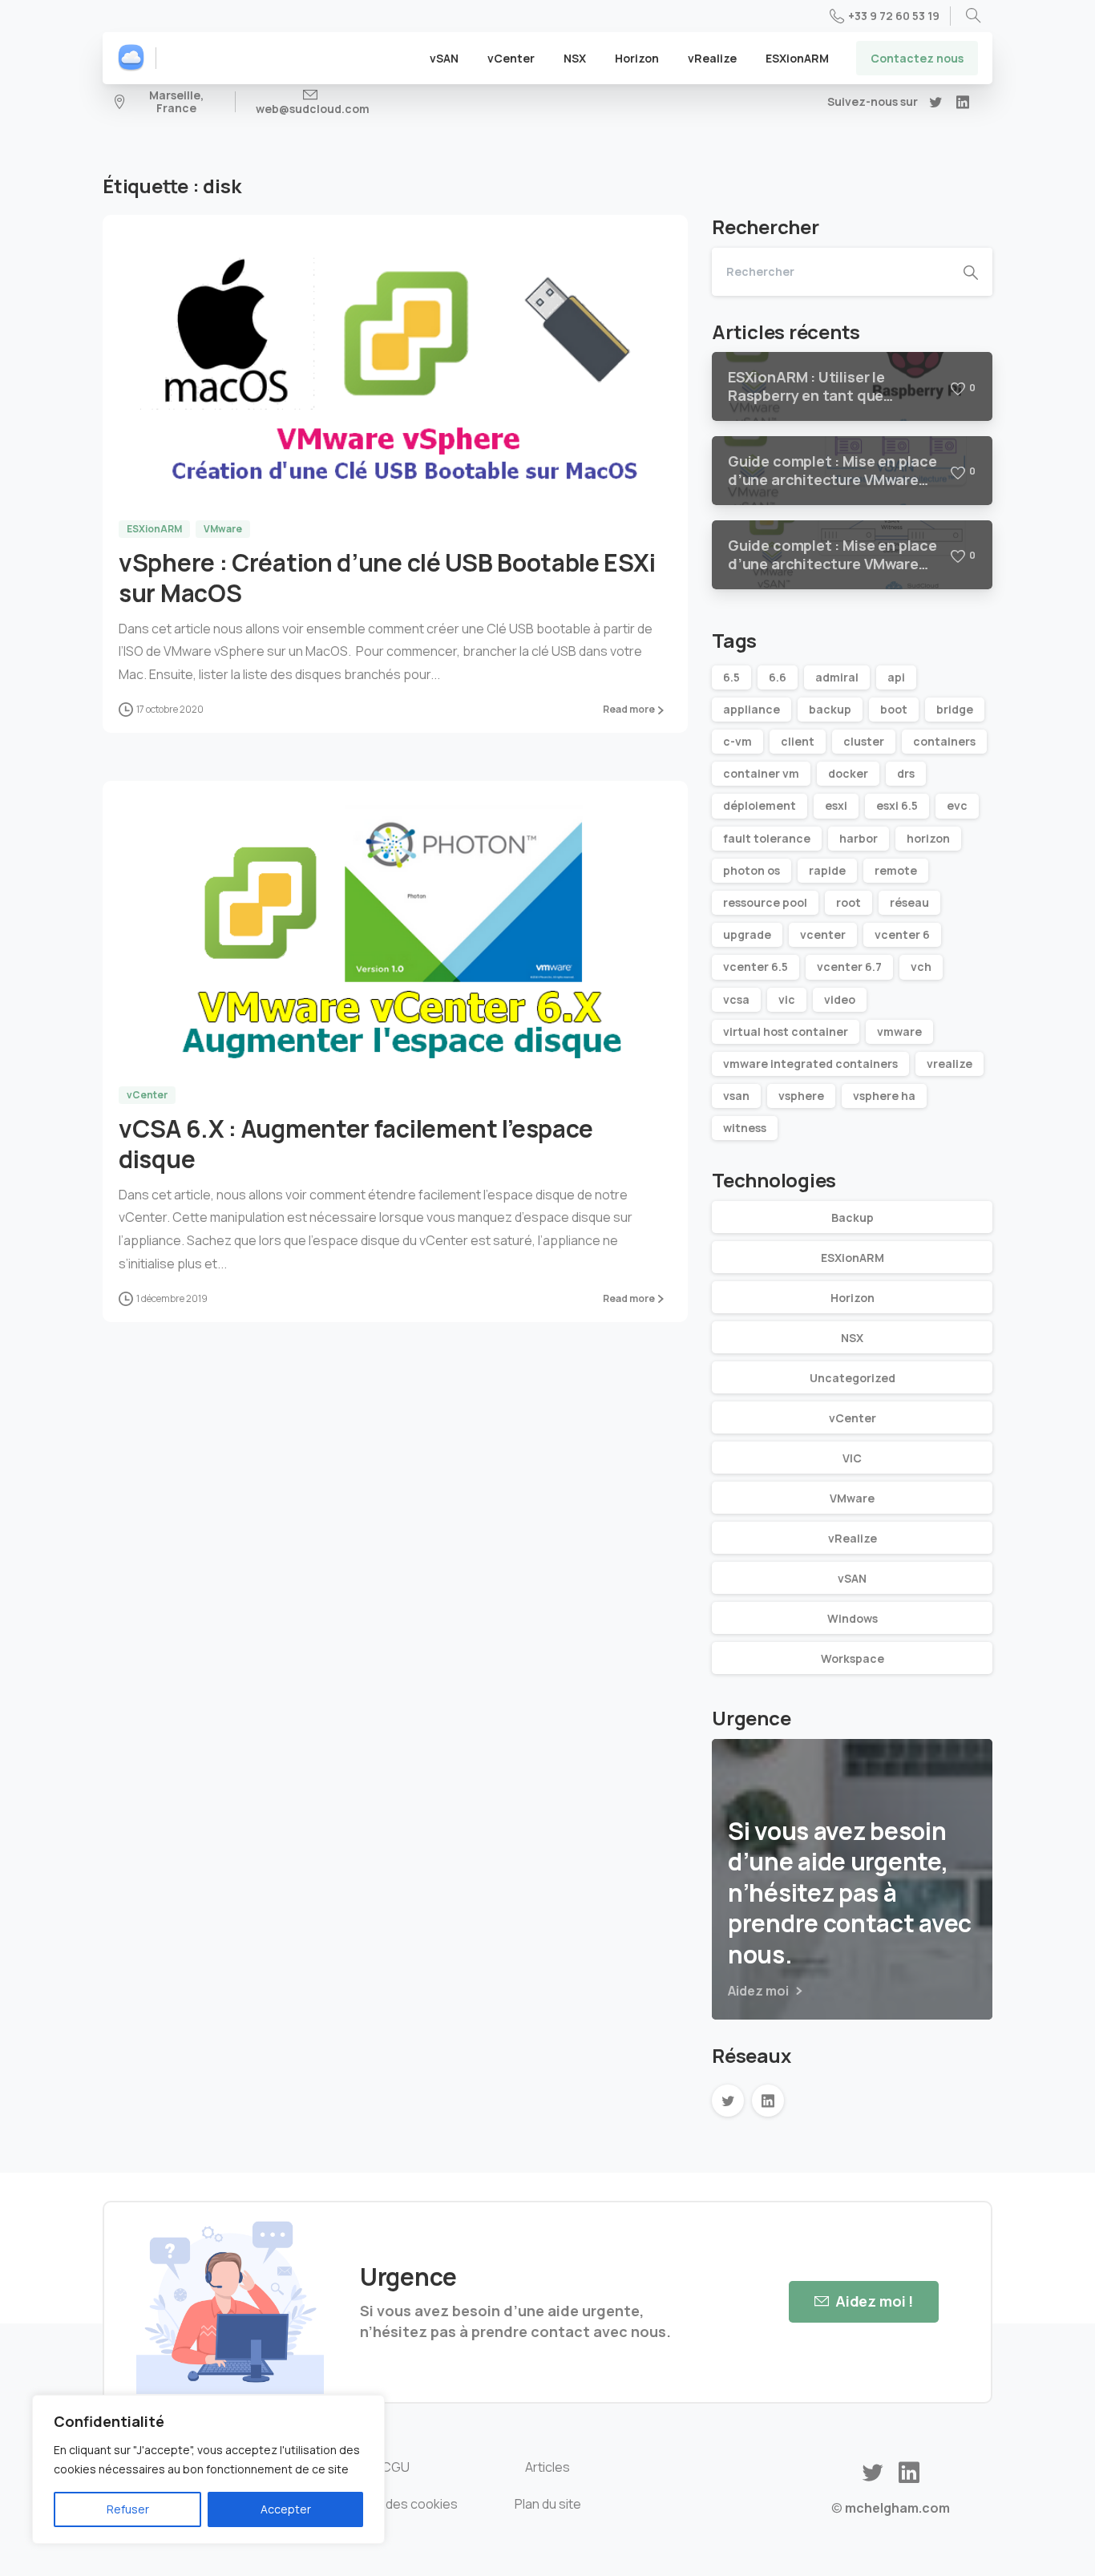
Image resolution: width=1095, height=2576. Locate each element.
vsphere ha (884, 1096)
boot (894, 709)
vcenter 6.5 (756, 967)
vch (921, 967)
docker (848, 773)
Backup (853, 1217)
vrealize (950, 1064)
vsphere (801, 1096)
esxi (836, 805)
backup (830, 709)
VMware (852, 1498)
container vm (761, 773)
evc (957, 805)
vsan (736, 1096)
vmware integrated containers (810, 1064)
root (849, 902)
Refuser (128, 2509)
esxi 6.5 (897, 805)
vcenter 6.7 (849, 967)
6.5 (731, 677)
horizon (928, 838)
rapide (827, 870)
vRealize (853, 1538)
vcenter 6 (902, 934)
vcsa (736, 999)
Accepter (286, 2509)
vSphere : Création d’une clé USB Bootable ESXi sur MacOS (387, 578)
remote (896, 870)
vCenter (853, 1418)
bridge (955, 709)
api (896, 677)
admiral (837, 677)
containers (944, 741)
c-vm (737, 741)
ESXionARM (853, 1258)
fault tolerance (767, 838)
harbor (859, 838)
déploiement (760, 805)
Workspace (853, 1658)
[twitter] (935, 102)
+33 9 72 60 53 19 (894, 16)
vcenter (823, 934)
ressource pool (765, 902)
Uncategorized (853, 1378)
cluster (864, 741)
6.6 (778, 677)
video (840, 999)
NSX (852, 1338)
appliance (752, 709)
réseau (909, 902)
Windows (853, 1618)
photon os (752, 870)
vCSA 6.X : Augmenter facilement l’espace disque (356, 1144)
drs (906, 773)
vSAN (852, 1578)
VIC (852, 1458)
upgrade (747, 934)
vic (787, 999)
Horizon (853, 1298)
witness (745, 1128)
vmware (899, 1031)
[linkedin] (963, 102)
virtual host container (786, 1031)
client (798, 741)
